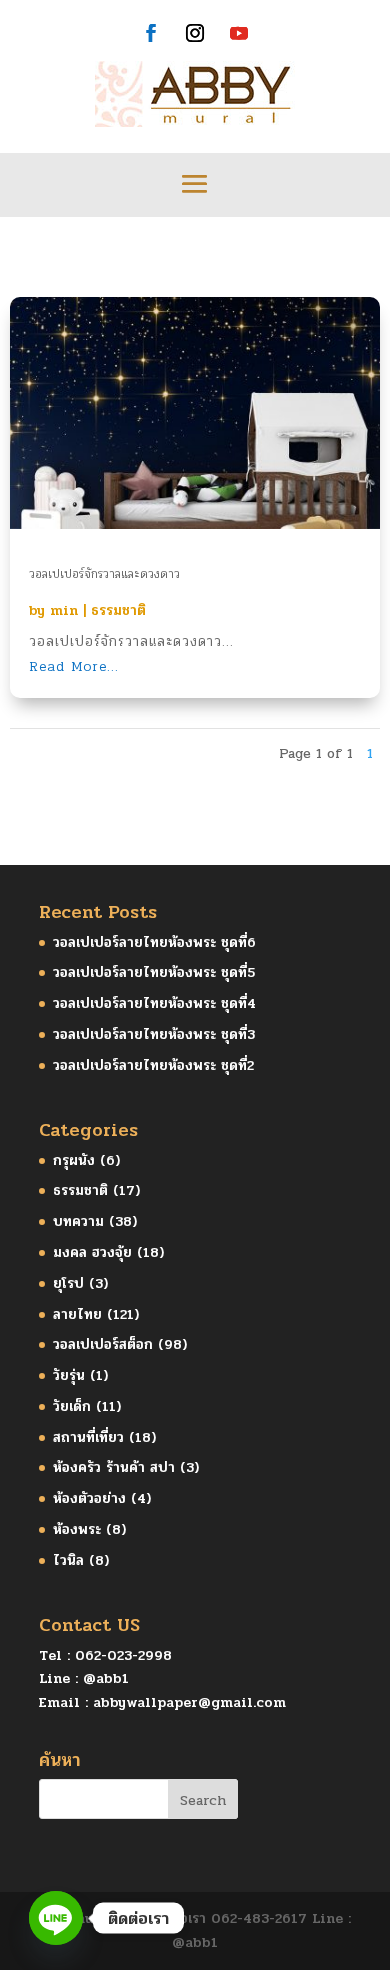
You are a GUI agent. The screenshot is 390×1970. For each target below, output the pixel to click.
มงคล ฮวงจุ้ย (92, 1252)
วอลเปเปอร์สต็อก (103, 1344)
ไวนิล (68, 1560)
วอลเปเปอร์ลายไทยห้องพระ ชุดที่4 (154, 1003)
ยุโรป (68, 1283)
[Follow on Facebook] (151, 33)
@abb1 (106, 1678)
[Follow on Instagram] (195, 33)
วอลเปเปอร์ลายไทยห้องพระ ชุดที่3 (154, 1034)
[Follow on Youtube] (239, 33)
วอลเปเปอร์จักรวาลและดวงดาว (104, 574)
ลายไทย (77, 1314)
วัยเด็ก (72, 1406)
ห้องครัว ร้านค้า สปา (114, 1467)
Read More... (74, 666)
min (64, 610)
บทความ (78, 1221)
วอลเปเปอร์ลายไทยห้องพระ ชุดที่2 (153, 1065)
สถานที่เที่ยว (88, 1437)
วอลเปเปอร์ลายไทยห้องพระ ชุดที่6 (154, 942)
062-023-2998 (123, 1655)
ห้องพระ (77, 1529)
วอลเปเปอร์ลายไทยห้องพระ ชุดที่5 (154, 972)
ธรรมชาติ (118, 610)
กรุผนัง (74, 1160)
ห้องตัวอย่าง (89, 1498)
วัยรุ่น (69, 1375)
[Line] (56, 1918)
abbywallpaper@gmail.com (189, 1702)
